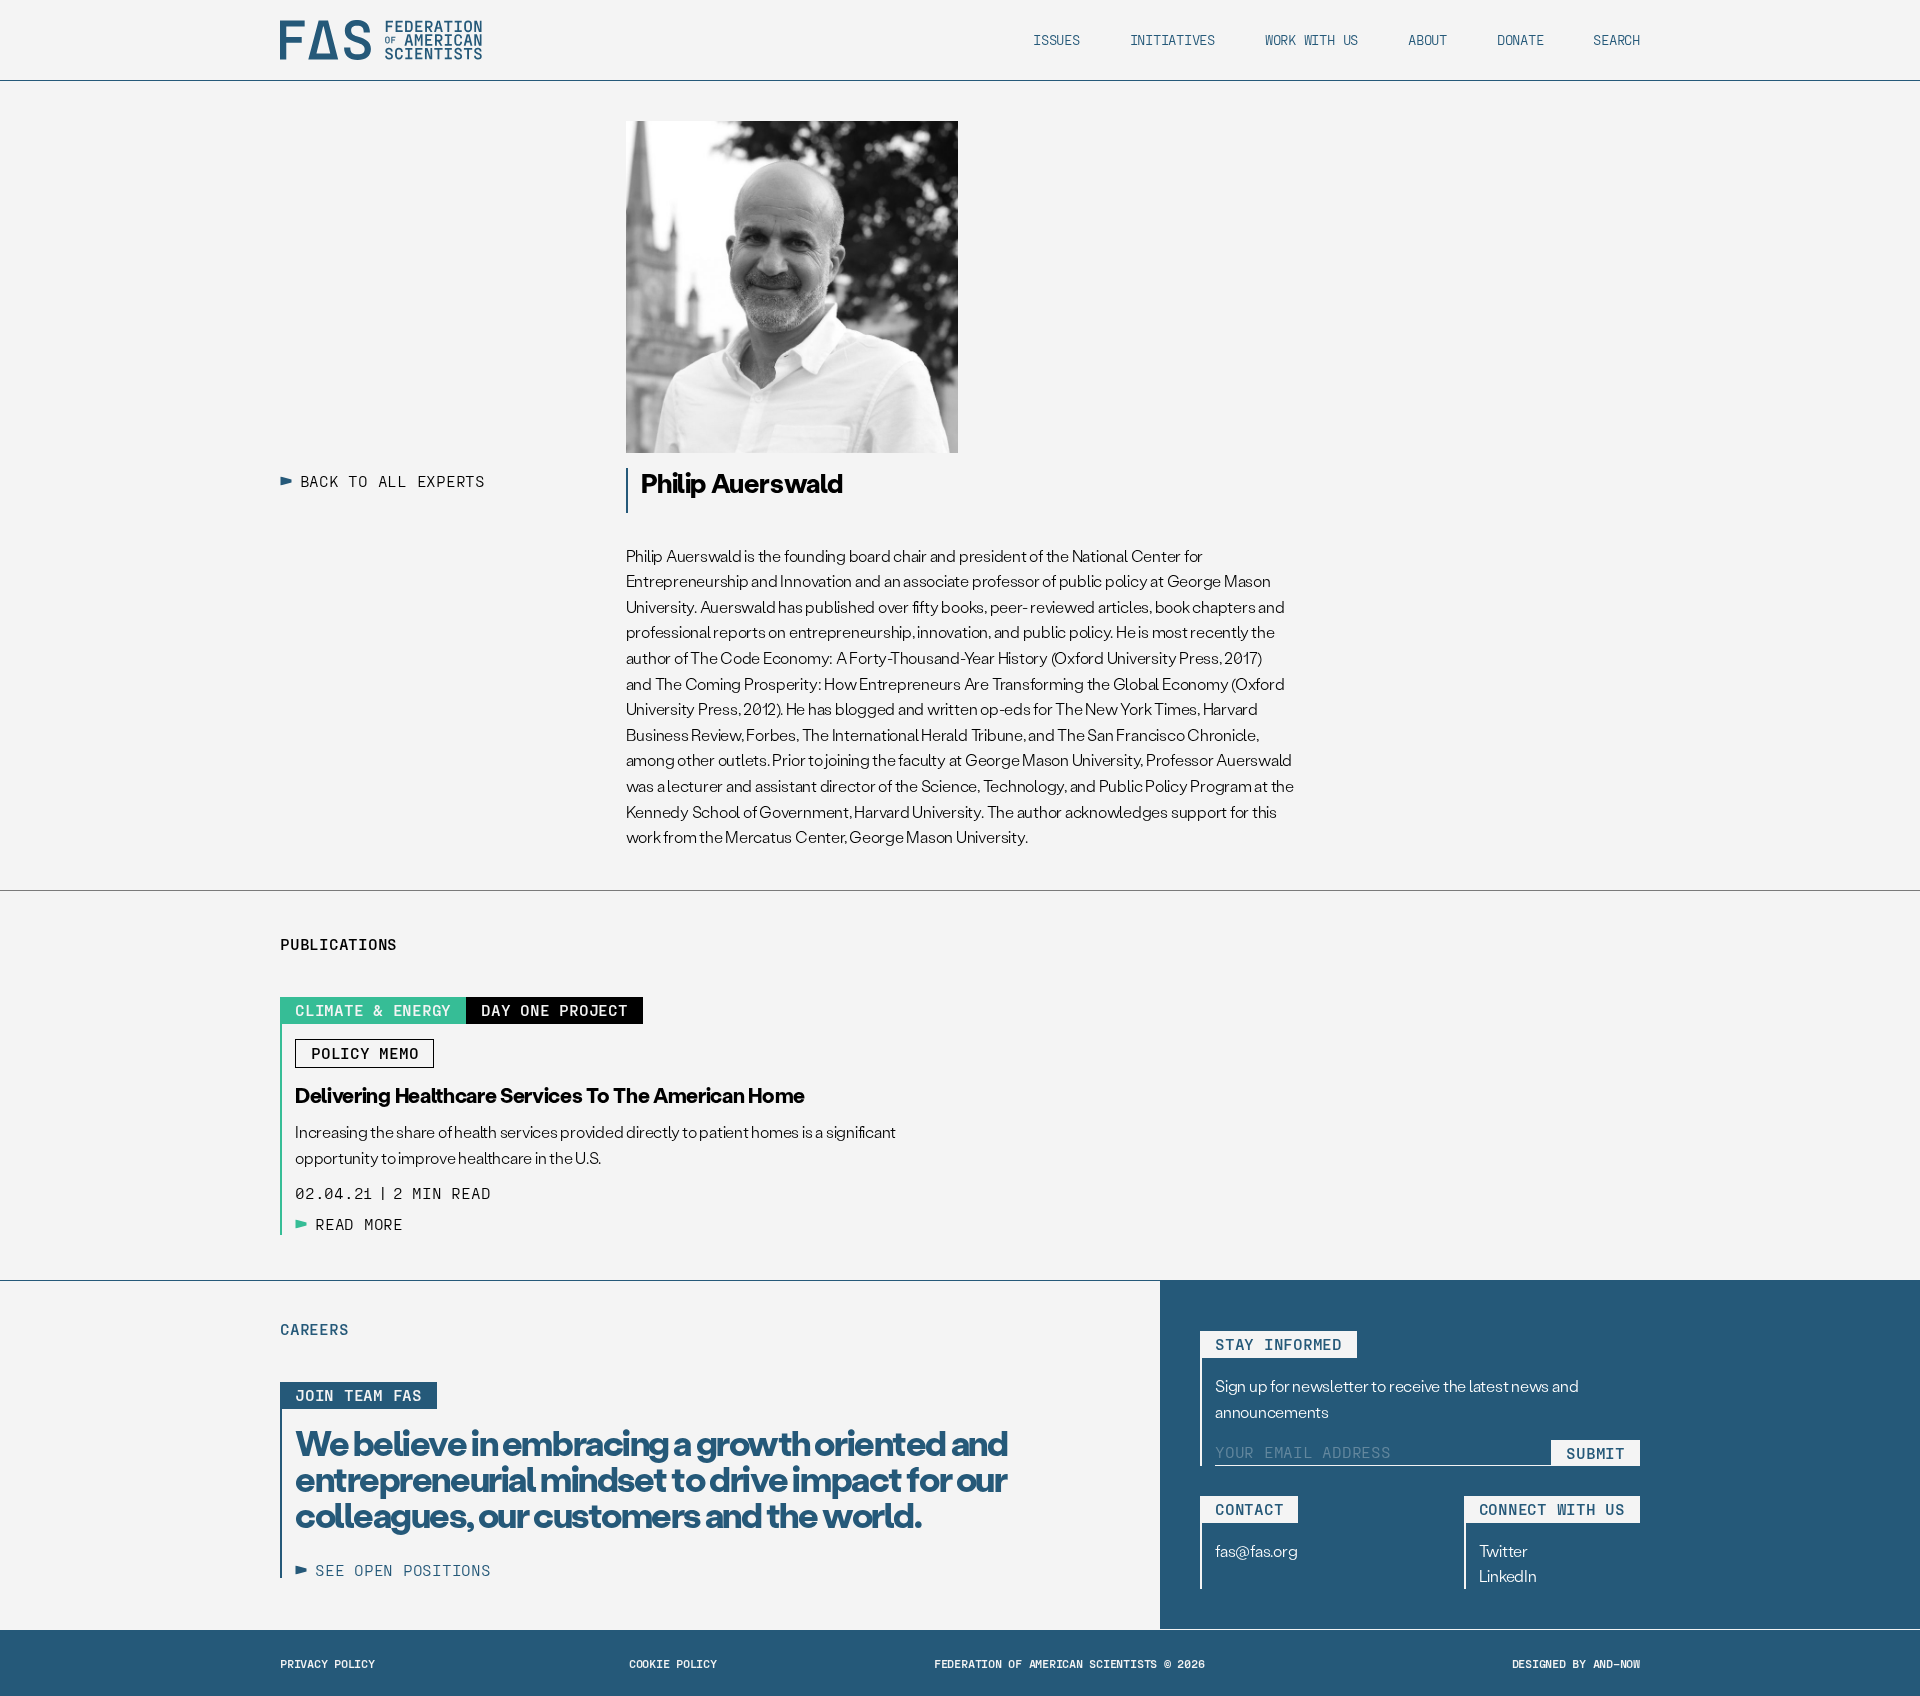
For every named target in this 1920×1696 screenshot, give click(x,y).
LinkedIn (1508, 1575)
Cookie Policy (673, 1663)
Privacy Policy (327, 1663)
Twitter (1503, 1550)
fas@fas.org (1256, 1550)
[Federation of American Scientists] (381, 40)
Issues (1056, 39)
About (1427, 39)
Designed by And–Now (1576, 1663)
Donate (1520, 39)
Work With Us (1311, 39)
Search (1616, 39)
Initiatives (1172, 39)
